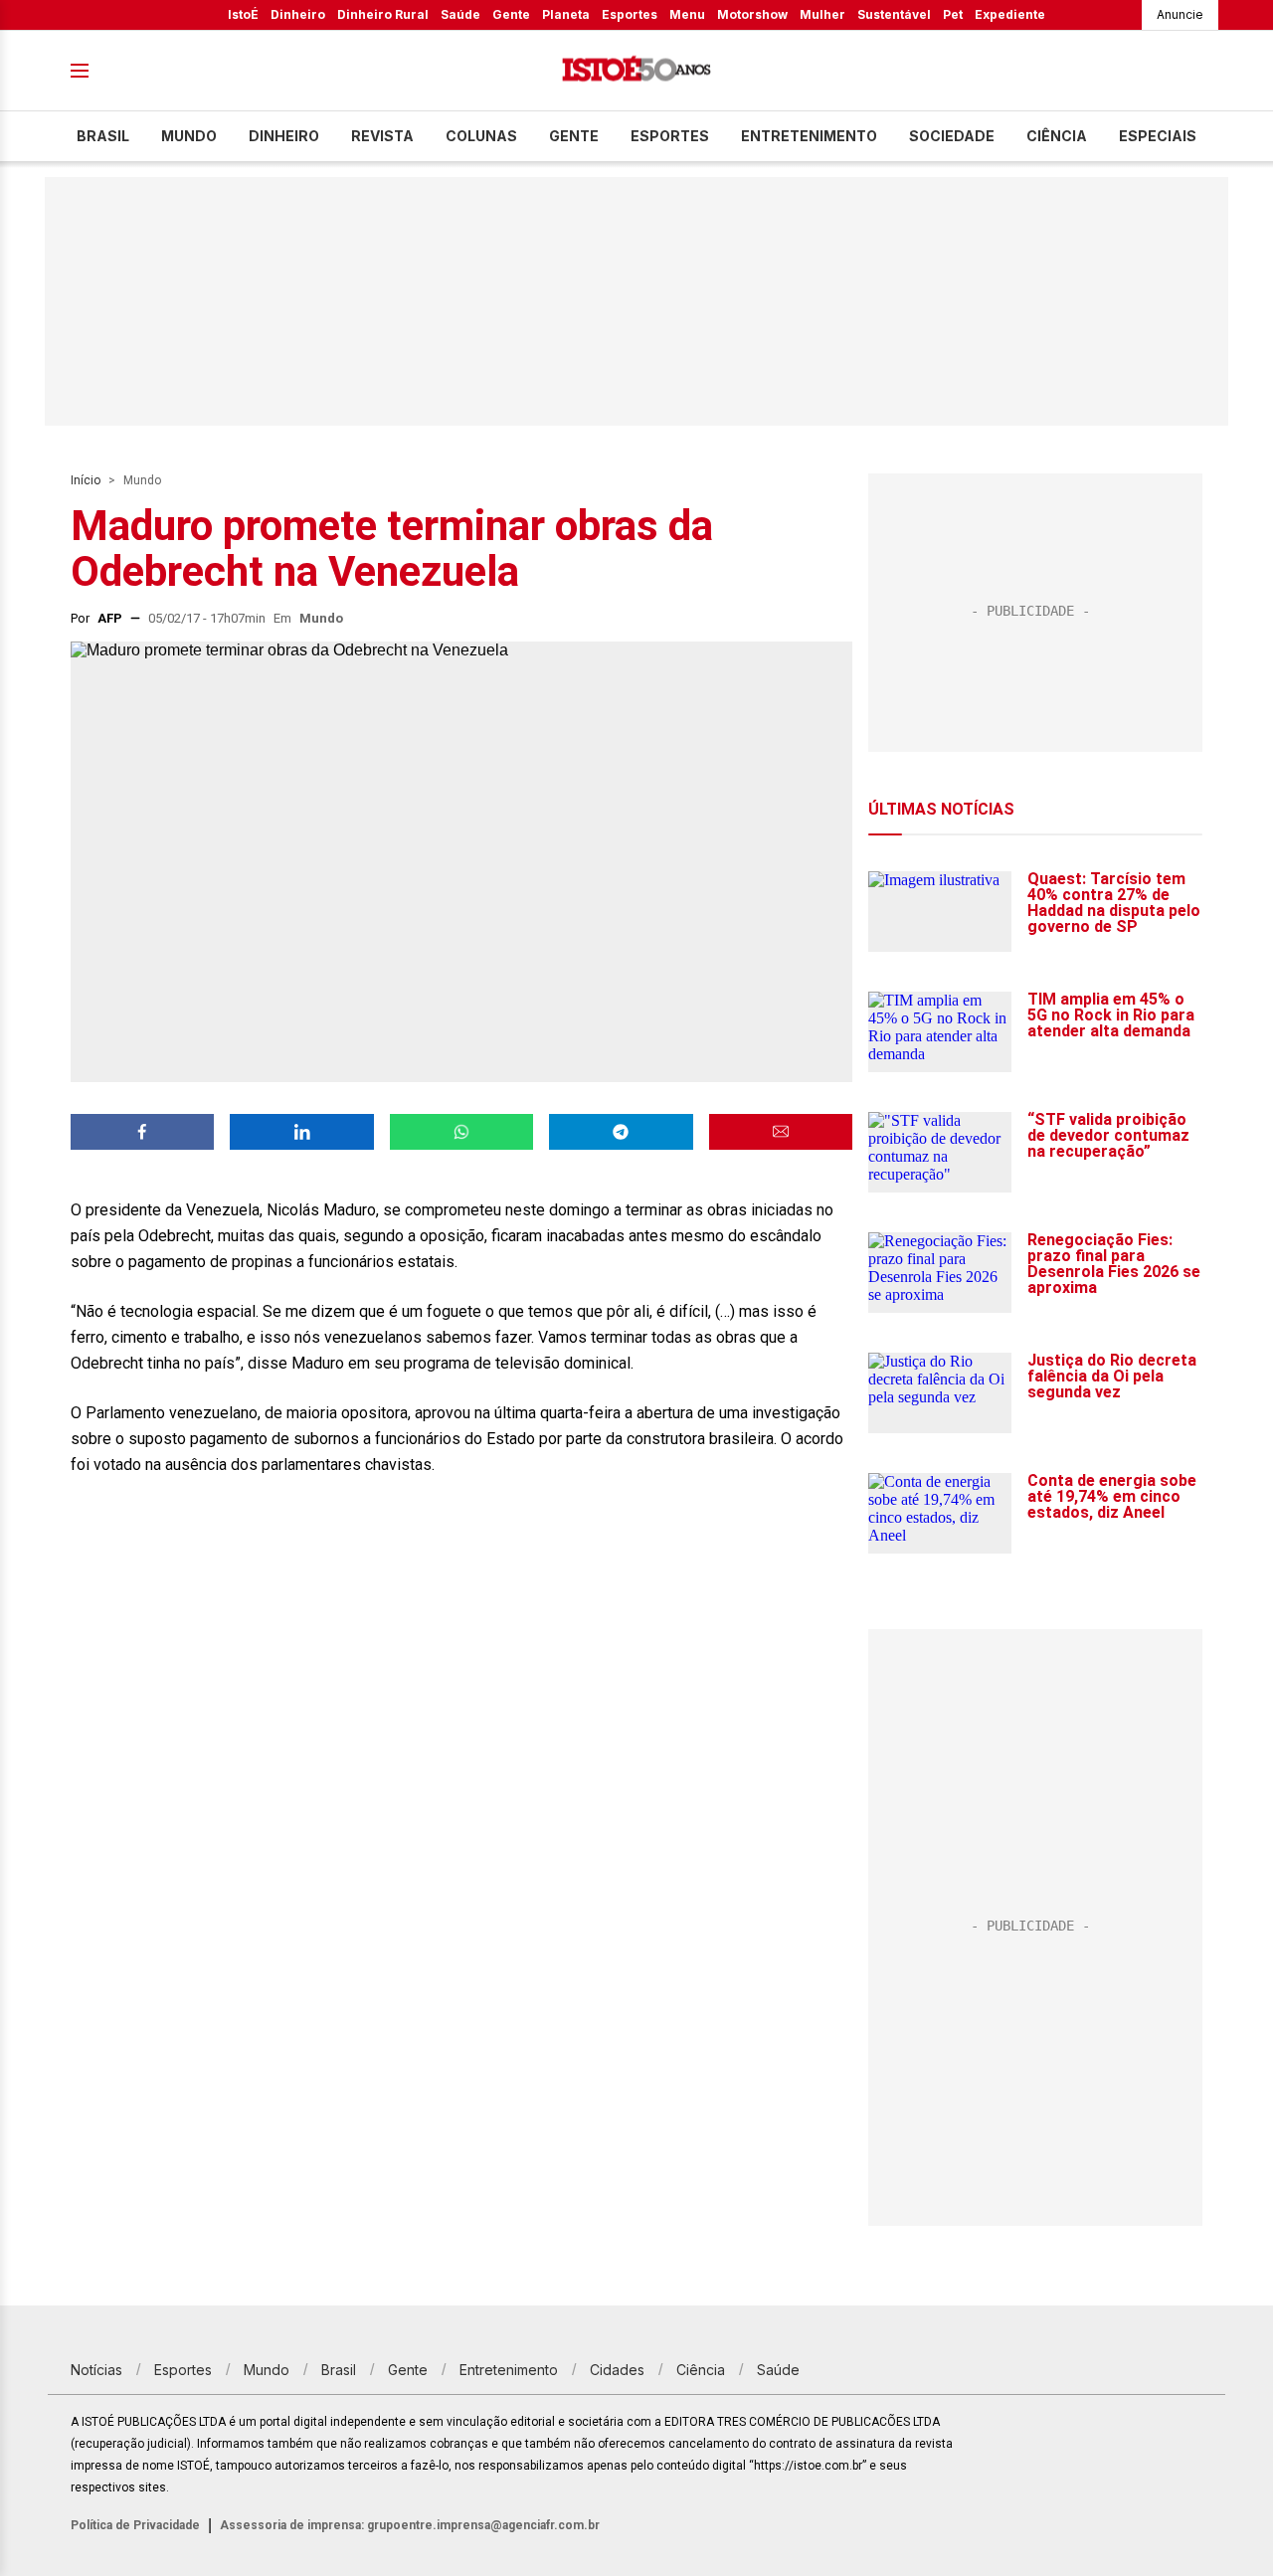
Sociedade (952, 136)
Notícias (96, 2370)
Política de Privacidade (135, 2525)
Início (86, 480)
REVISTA (382, 136)
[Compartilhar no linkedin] (301, 1132)
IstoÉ (243, 14)
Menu (687, 14)
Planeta (566, 14)
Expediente (1010, 14)
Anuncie (1180, 14)
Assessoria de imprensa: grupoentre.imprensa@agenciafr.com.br (410, 2525)
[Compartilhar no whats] (461, 1132)
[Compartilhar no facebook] (142, 1132)
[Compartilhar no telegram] (621, 1132)
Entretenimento (809, 136)
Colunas (481, 136)
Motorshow (752, 14)
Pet (953, 14)
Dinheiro (298, 14)
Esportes (630, 14)
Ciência (1057, 136)
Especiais (1158, 136)
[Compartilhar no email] (781, 1132)
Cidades (617, 2370)
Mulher (822, 14)
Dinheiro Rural (383, 14)
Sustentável (894, 14)
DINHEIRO (284, 136)
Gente (511, 14)
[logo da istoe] (636, 71)
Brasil (103, 136)
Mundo (189, 136)
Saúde (460, 14)
